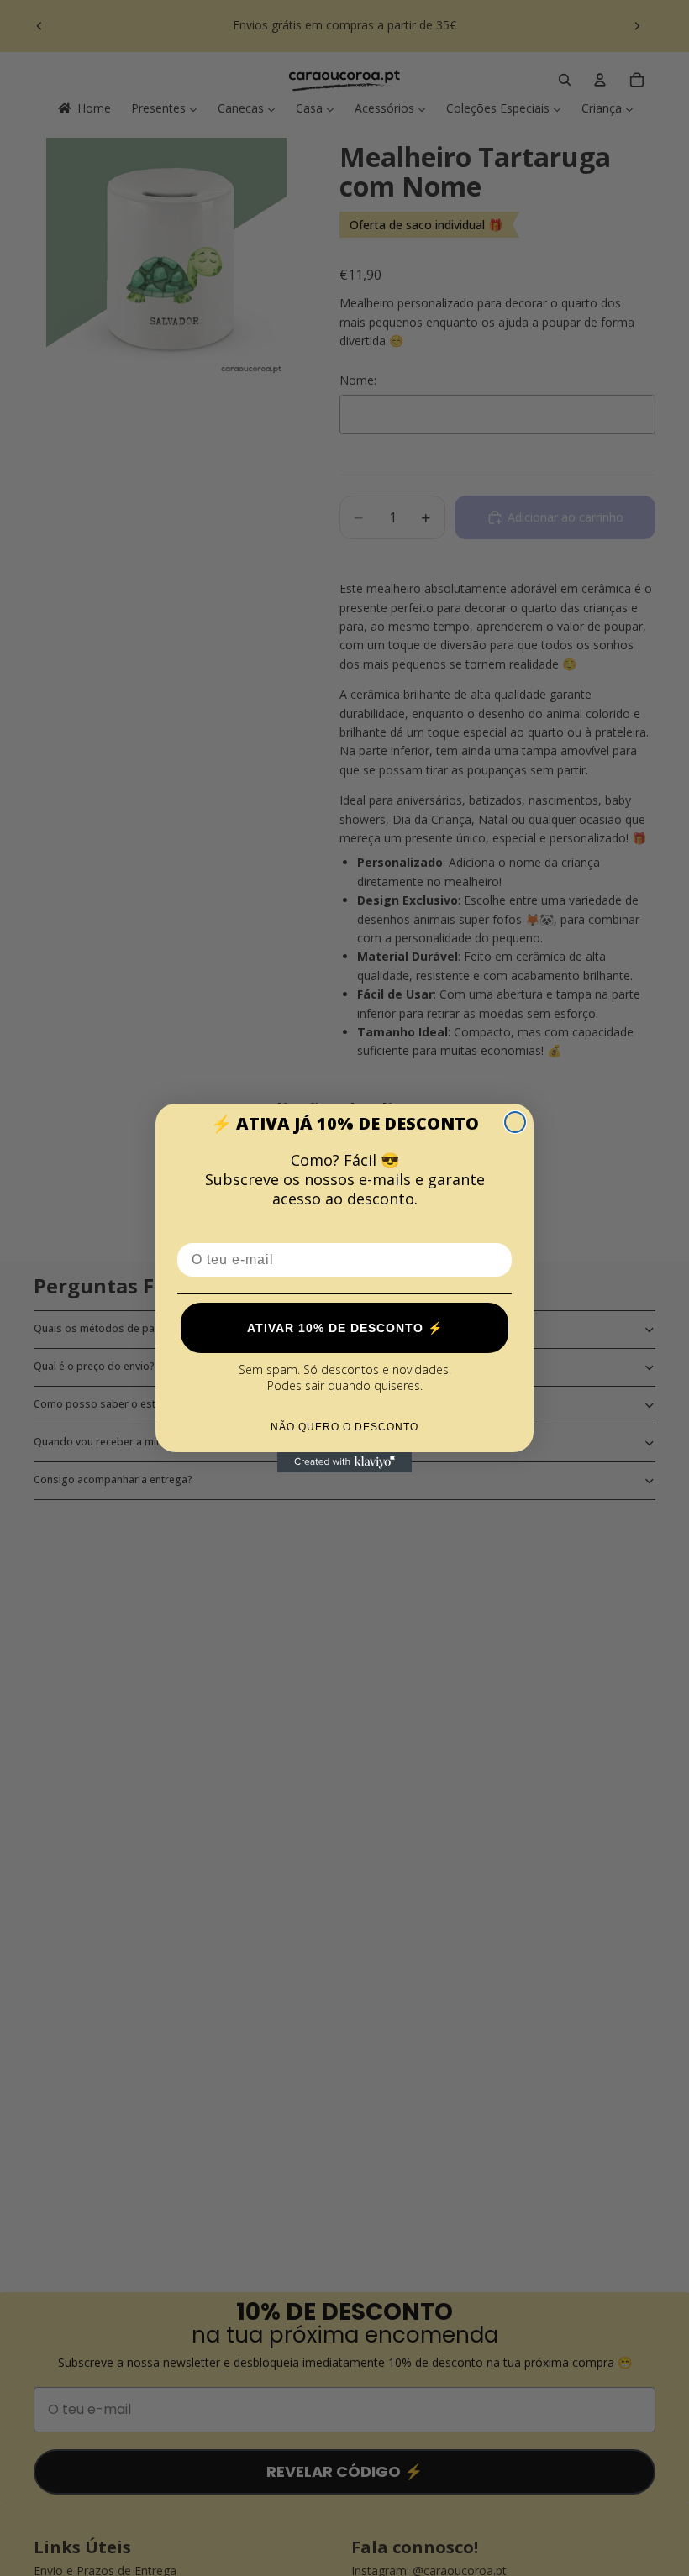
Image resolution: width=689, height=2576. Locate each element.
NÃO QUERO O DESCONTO (344, 1427)
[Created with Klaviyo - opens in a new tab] (344, 1462)
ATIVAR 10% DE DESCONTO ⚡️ (345, 1328)
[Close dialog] (515, 1122)
